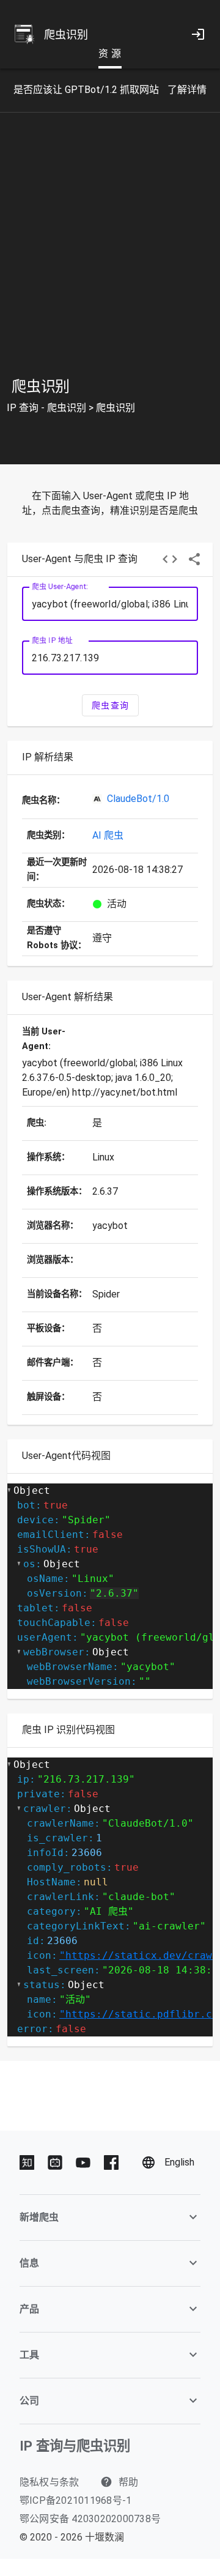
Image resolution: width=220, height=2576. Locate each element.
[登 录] (198, 34)
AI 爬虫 (108, 835)
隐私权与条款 (50, 2482)
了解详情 (187, 90)
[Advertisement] (110, 255)
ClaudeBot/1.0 (138, 799)
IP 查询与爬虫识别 (75, 2446)
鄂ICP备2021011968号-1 (76, 2500)
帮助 (127, 2482)
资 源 (110, 54)
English (179, 2162)
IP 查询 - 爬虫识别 (46, 408)
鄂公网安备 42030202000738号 (90, 2519)
